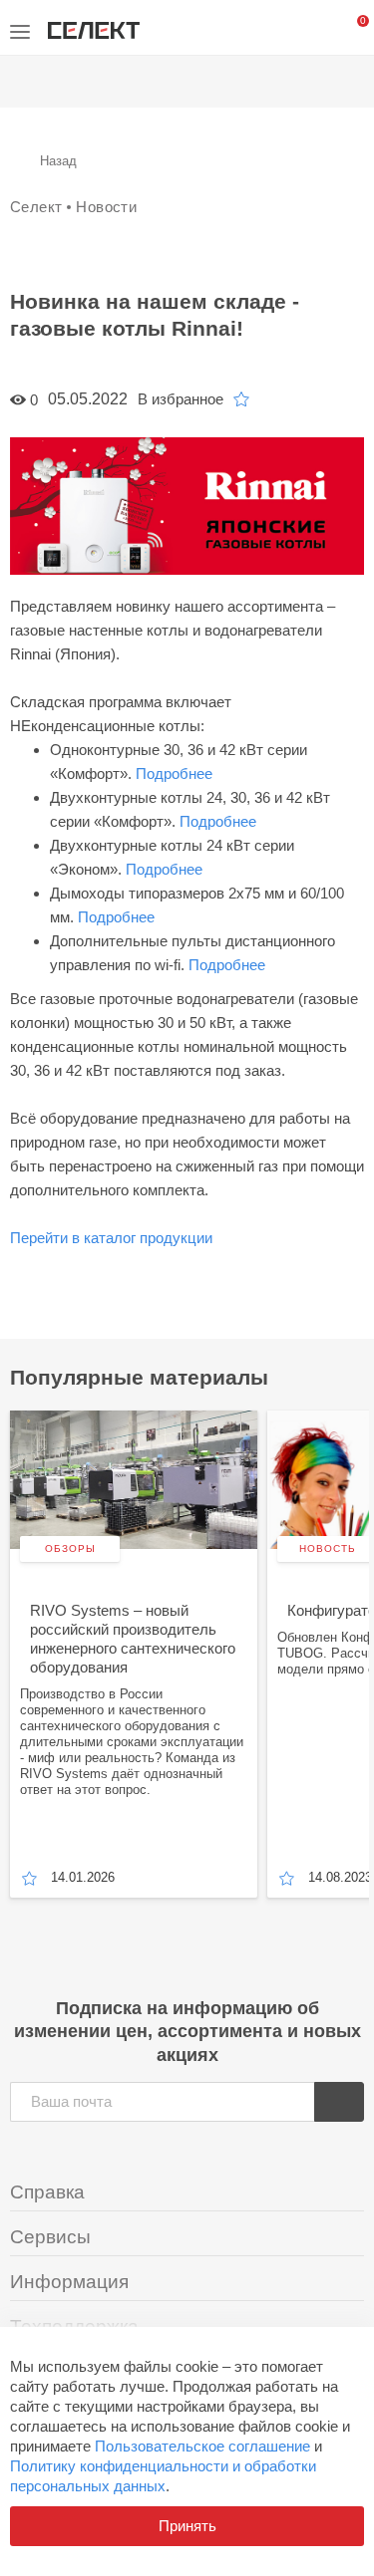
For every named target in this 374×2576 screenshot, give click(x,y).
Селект (36, 207)
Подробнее (174, 773)
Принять (187, 2526)
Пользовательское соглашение (202, 2446)
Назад (58, 161)
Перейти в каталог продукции (111, 1238)
